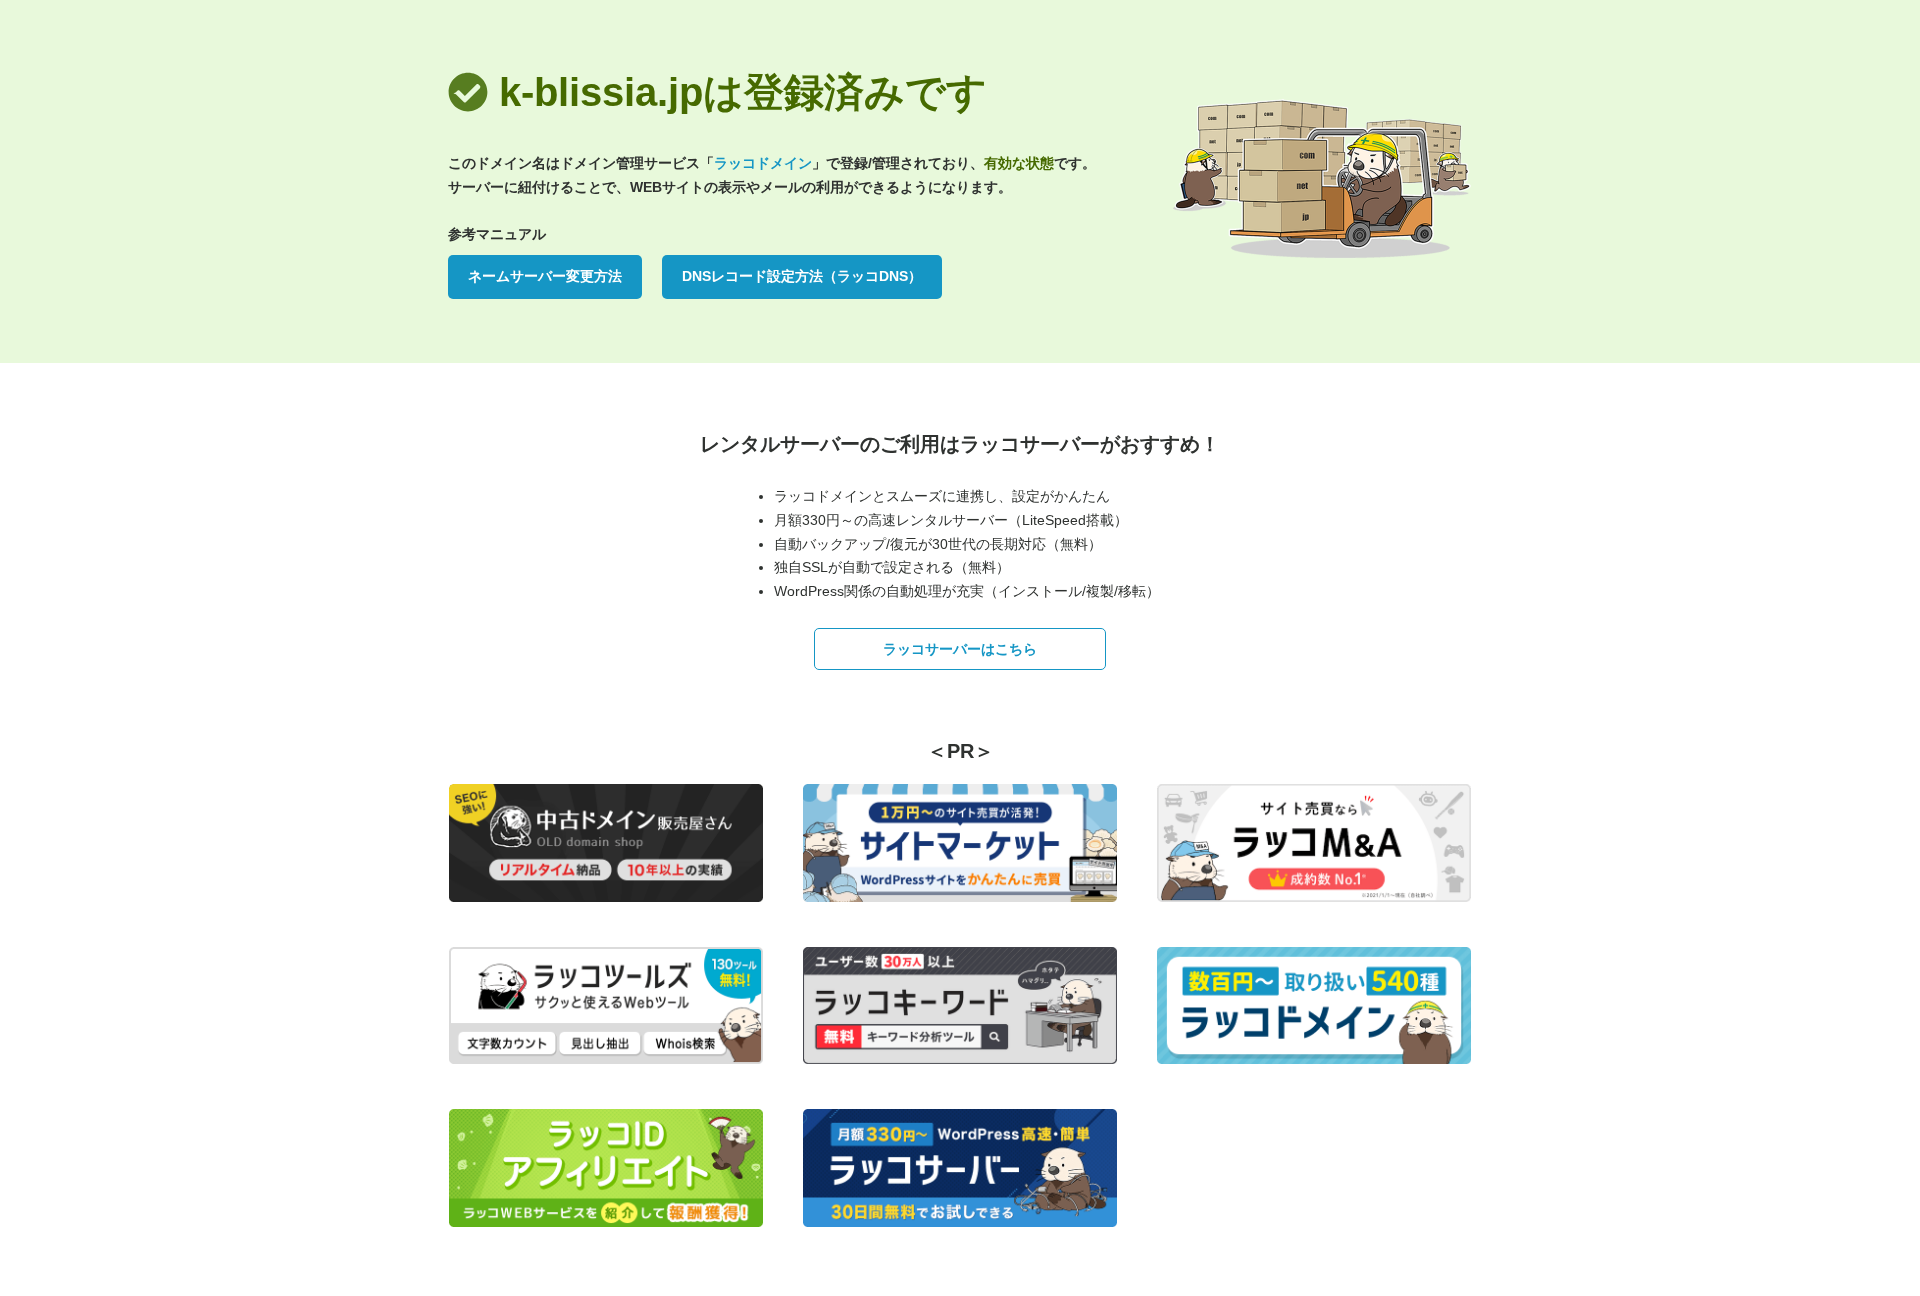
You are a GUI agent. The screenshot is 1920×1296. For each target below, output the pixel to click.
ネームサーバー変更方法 (545, 276)
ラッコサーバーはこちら (960, 649)
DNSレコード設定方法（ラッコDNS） (802, 276)
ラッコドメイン (763, 163)
